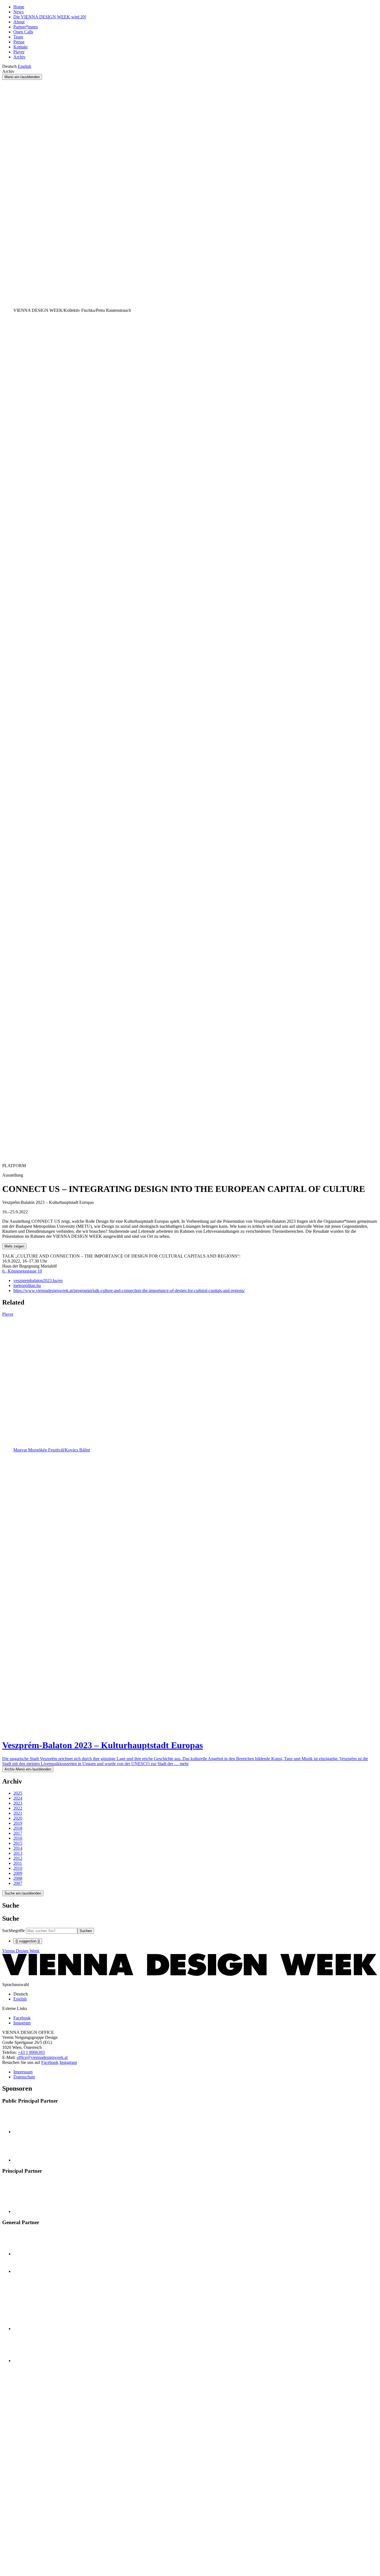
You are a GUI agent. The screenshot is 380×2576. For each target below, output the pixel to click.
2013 (18, 1853)
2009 (18, 1873)
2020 (18, 1818)
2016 (18, 1838)
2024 (18, 1798)
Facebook (50, 2062)
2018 (18, 1828)
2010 (18, 1868)
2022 (18, 1808)
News (18, 12)
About (19, 22)
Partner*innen (26, 27)
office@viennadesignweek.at (42, 2057)
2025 (18, 1793)
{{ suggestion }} (28, 1941)
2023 (18, 1803)
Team (18, 37)
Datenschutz (24, 2077)
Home (19, 7)
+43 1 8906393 (31, 2052)
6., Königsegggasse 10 (22, 1271)
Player (19, 52)
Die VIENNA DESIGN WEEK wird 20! (50, 17)
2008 (18, 1878)
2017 (18, 1833)
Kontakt (20, 47)
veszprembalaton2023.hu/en (38, 1280)
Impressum (23, 2072)
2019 (18, 1823)
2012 (18, 1858)
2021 (18, 1813)
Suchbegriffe (13, 1931)
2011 (18, 1863)
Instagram (68, 2062)
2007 (18, 1883)
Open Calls (23, 32)
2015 (18, 1843)
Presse (19, 42)
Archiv (19, 57)
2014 (18, 1848)
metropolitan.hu (27, 1285)
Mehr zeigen (14, 1246)
